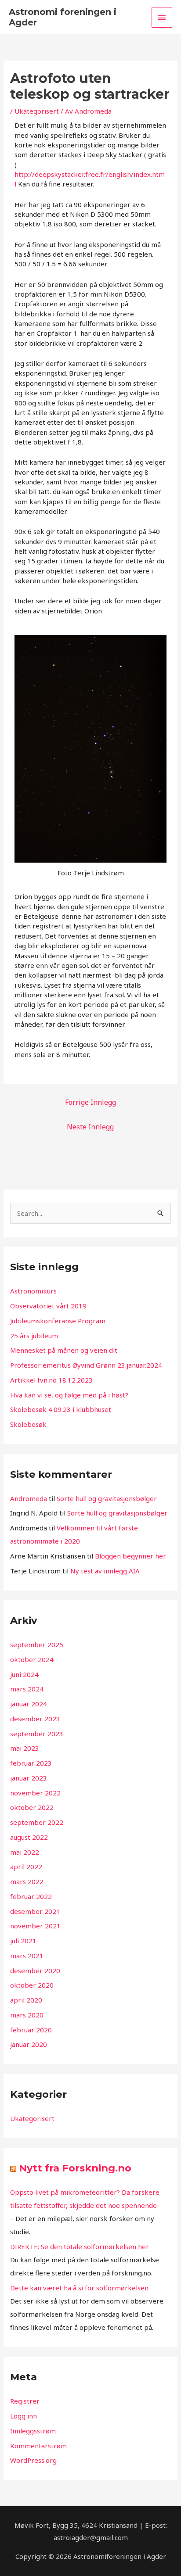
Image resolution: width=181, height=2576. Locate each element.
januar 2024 (29, 1704)
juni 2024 (24, 1674)
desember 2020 (35, 1971)
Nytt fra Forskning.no (75, 2168)
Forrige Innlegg (90, 1102)
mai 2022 (25, 1852)
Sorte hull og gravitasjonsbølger (107, 1498)
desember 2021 (35, 1911)
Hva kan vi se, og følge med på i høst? (69, 1395)
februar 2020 (31, 2030)
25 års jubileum (34, 1336)
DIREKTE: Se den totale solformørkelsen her (80, 2246)
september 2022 (37, 1822)
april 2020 (26, 2000)
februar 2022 (31, 1896)
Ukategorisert (37, 111)
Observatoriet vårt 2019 (48, 1306)
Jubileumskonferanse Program (58, 1321)
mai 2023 (25, 1748)
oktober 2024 (32, 1659)
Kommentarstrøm (38, 2446)
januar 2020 (29, 2044)
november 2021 (35, 1926)
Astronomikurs (33, 1291)
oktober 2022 (32, 1807)
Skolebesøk (28, 1424)
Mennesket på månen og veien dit (64, 1350)
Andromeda (29, 1498)
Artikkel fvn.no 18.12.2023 (51, 1380)
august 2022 (29, 1837)
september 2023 (37, 1734)
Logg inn (24, 2416)
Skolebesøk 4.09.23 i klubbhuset (61, 1409)
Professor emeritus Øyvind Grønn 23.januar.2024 (86, 1365)
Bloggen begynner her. (131, 1556)
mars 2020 (27, 2015)
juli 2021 (23, 1941)
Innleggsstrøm (33, 2431)
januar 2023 (29, 1778)
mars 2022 (27, 1881)
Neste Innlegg (90, 1127)
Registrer (25, 2401)
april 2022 (26, 1867)
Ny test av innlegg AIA (105, 1571)
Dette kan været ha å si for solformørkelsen (79, 2288)
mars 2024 (27, 1689)
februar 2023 (31, 1763)
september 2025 (37, 1644)
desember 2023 (35, 1719)
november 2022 (35, 1793)
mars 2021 (27, 1956)
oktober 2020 (32, 1985)
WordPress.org (33, 2460)
